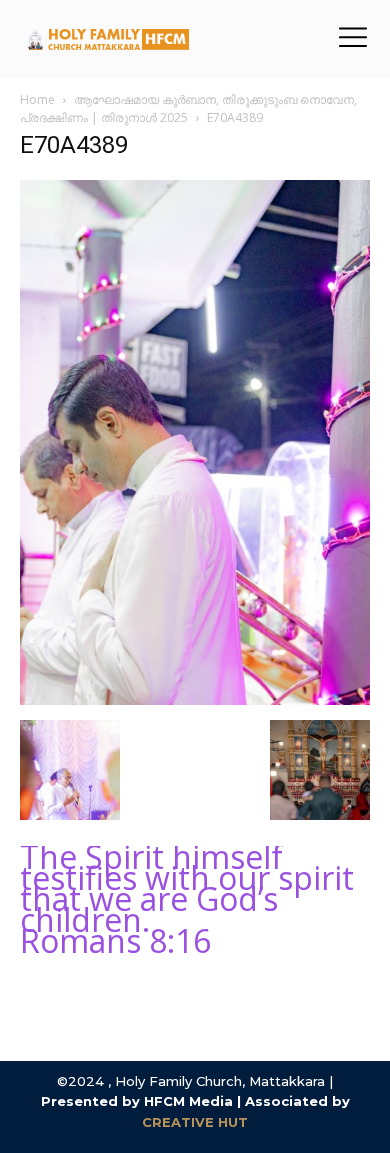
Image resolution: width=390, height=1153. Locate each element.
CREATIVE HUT (195, 1122)
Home (37, 99)
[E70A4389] (195, 699)
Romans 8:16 (115, 940)
